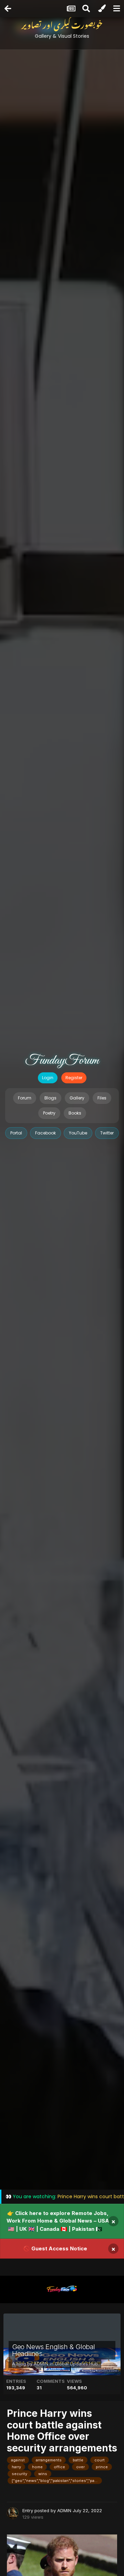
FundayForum (62, 1061)
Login (48, 1078)
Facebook (45, 1133)
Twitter (107, 1133)
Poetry (49, 1113)
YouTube (78, 1133)
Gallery (77, 1098)
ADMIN (41, 2364)
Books (75, 1113)
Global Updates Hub (76, 2364)
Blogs (50, 1098)
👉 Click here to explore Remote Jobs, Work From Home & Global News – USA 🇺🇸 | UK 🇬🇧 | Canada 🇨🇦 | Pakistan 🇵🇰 (58, 2221)
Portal (16, 1133)
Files (102, 1098)
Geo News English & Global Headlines (54, 2350)
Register (74, 1078)
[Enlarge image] (62, 2564)
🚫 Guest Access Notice (55, 2248)
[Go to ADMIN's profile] (13, 2513)
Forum (25, 1098)
